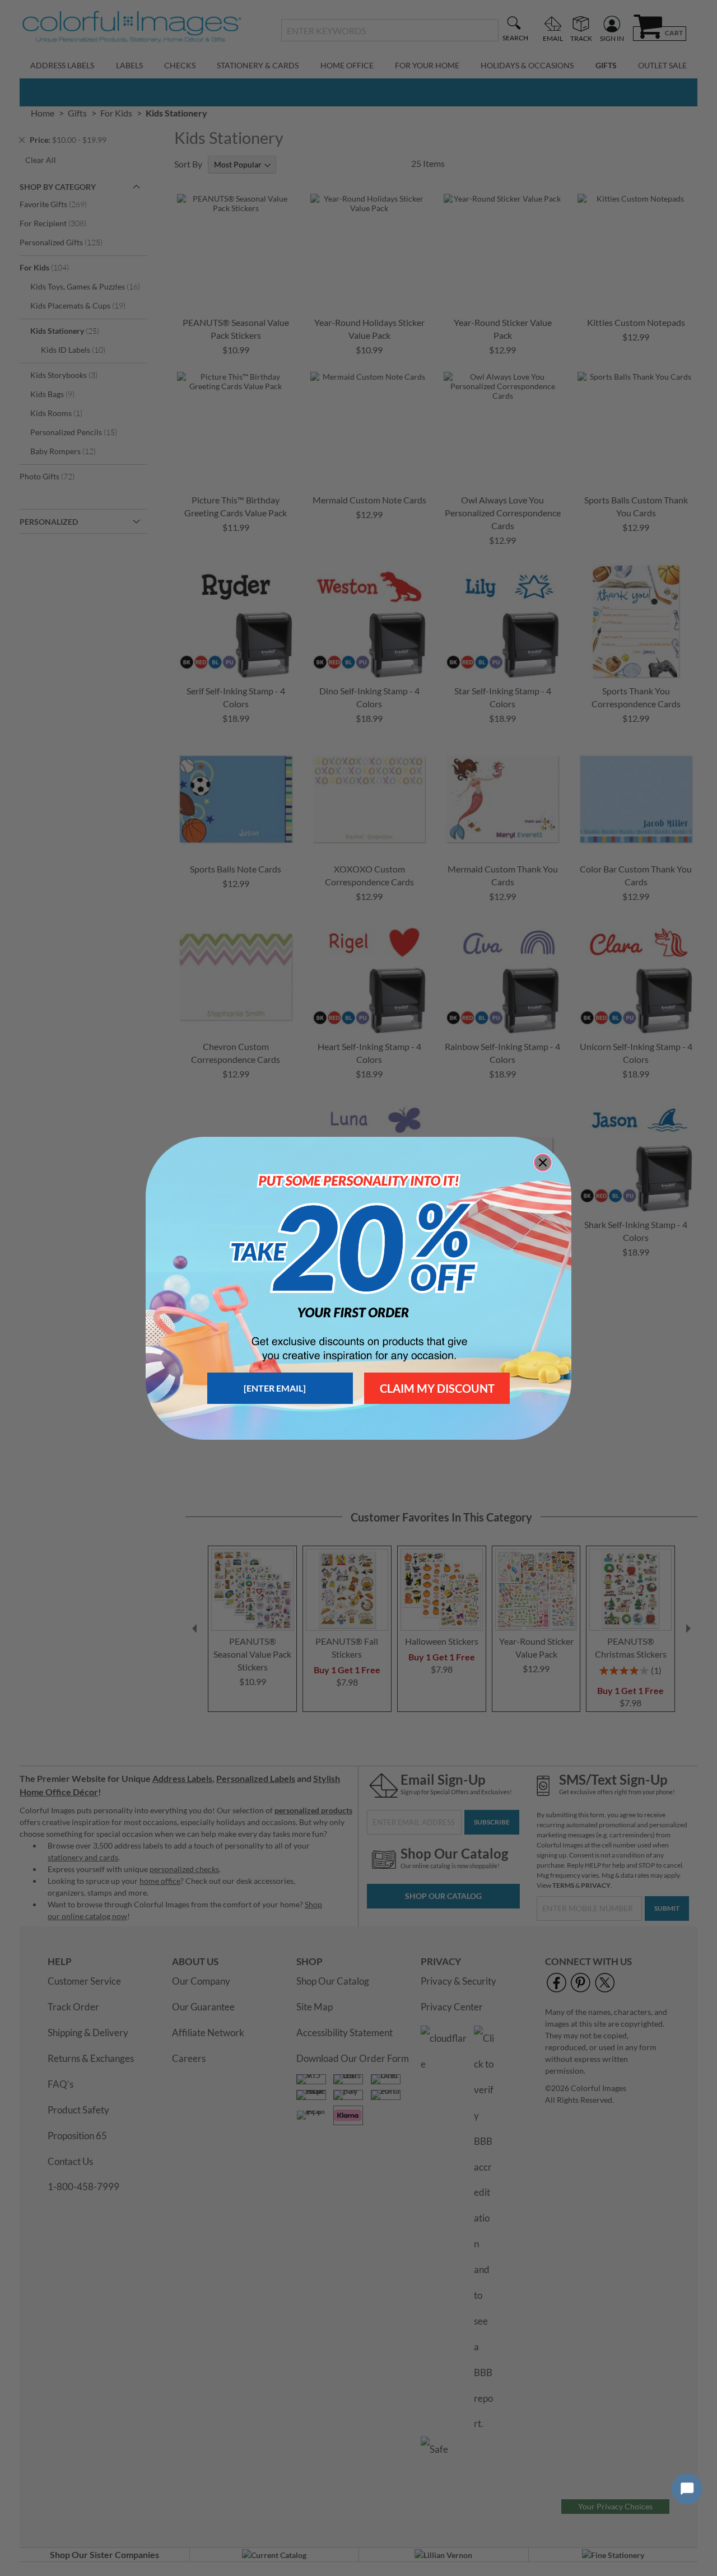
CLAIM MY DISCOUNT (437, 1388)
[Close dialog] (543, 1163)
